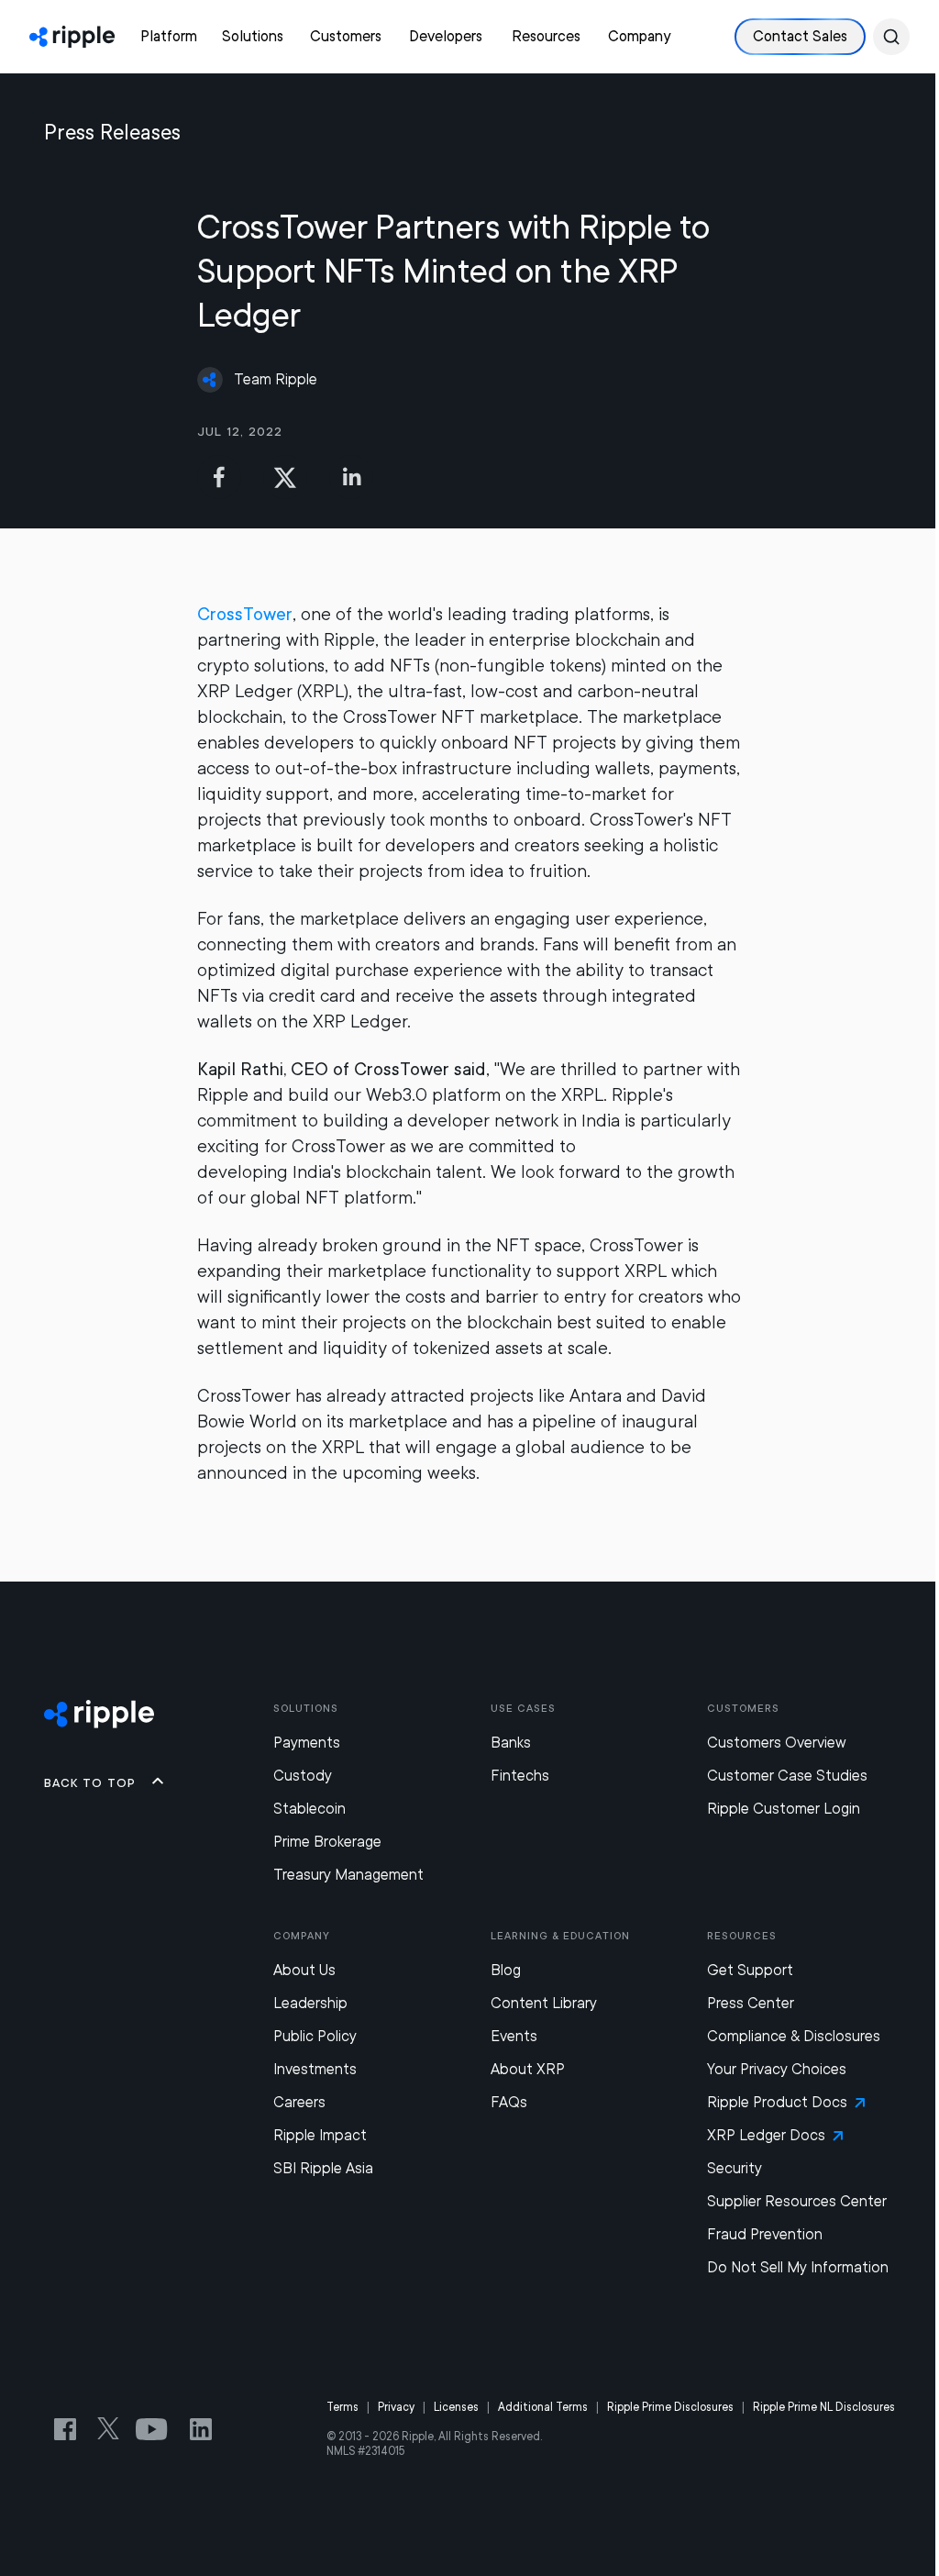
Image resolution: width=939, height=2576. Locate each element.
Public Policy (315, 2036)
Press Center (751, 2003)
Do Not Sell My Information (798, 2267)
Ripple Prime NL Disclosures (824, 2407)
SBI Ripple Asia (323, 2168)
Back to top (90, 1782)
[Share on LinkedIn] (351, 477)
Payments (307, 1743)
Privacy (396, 2407)
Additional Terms (543, 2407)
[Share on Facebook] (219, 477)
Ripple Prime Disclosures (670, 2407)
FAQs (509, 2102)
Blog (506, 1970)
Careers (299, 2102)
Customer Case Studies (787, 1776)
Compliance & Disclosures (794, 2036)
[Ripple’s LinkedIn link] (201, 2429)
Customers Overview (777, 1743)
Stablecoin (309, 1809)
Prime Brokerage (327, 1842)
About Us (304, 1970)
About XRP (528, 2069)
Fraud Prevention (765, 2234)
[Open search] (891, 37)
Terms (342, 2407)
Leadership (310, 2003)
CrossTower (245, 614)
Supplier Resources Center (797, 2201)
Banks (511, 1743)
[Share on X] (285, 477)
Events (514, 2036)
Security (735, 2168)
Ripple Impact (320, 2135)
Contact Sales (800, 36)
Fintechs (520, 1776)
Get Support (750, 1970)
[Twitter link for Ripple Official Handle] (114, 2429)
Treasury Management (348, 1875)
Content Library (544, 2003)
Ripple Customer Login (784, 1809)
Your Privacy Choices (777, 2069)
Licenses (456, 2407)
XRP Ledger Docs (766, 2135)
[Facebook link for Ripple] (71, 2429)
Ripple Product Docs (777, 2102)
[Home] (72, 37)
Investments (315, 2069)
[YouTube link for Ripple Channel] (155, 2429)
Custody (303, 1776)
